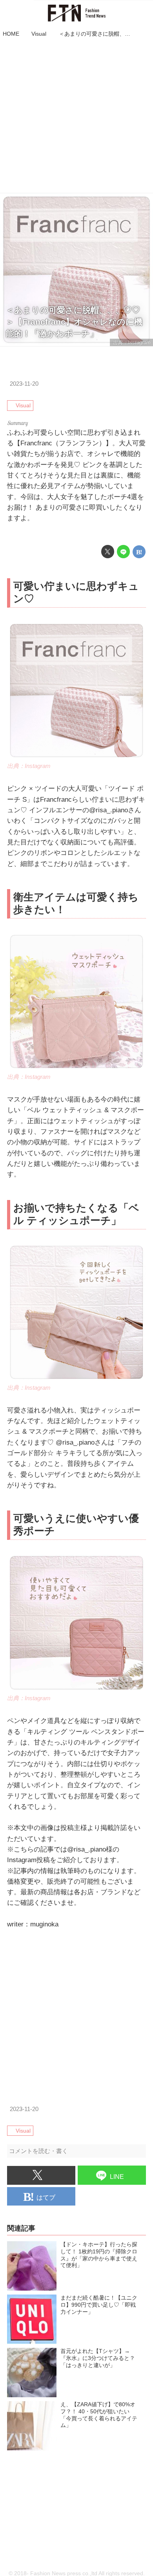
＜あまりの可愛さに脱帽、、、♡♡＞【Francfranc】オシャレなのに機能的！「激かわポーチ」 (74, 322)
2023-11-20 (24, 384)
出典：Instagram (132, 342)
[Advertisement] (76, 116)
